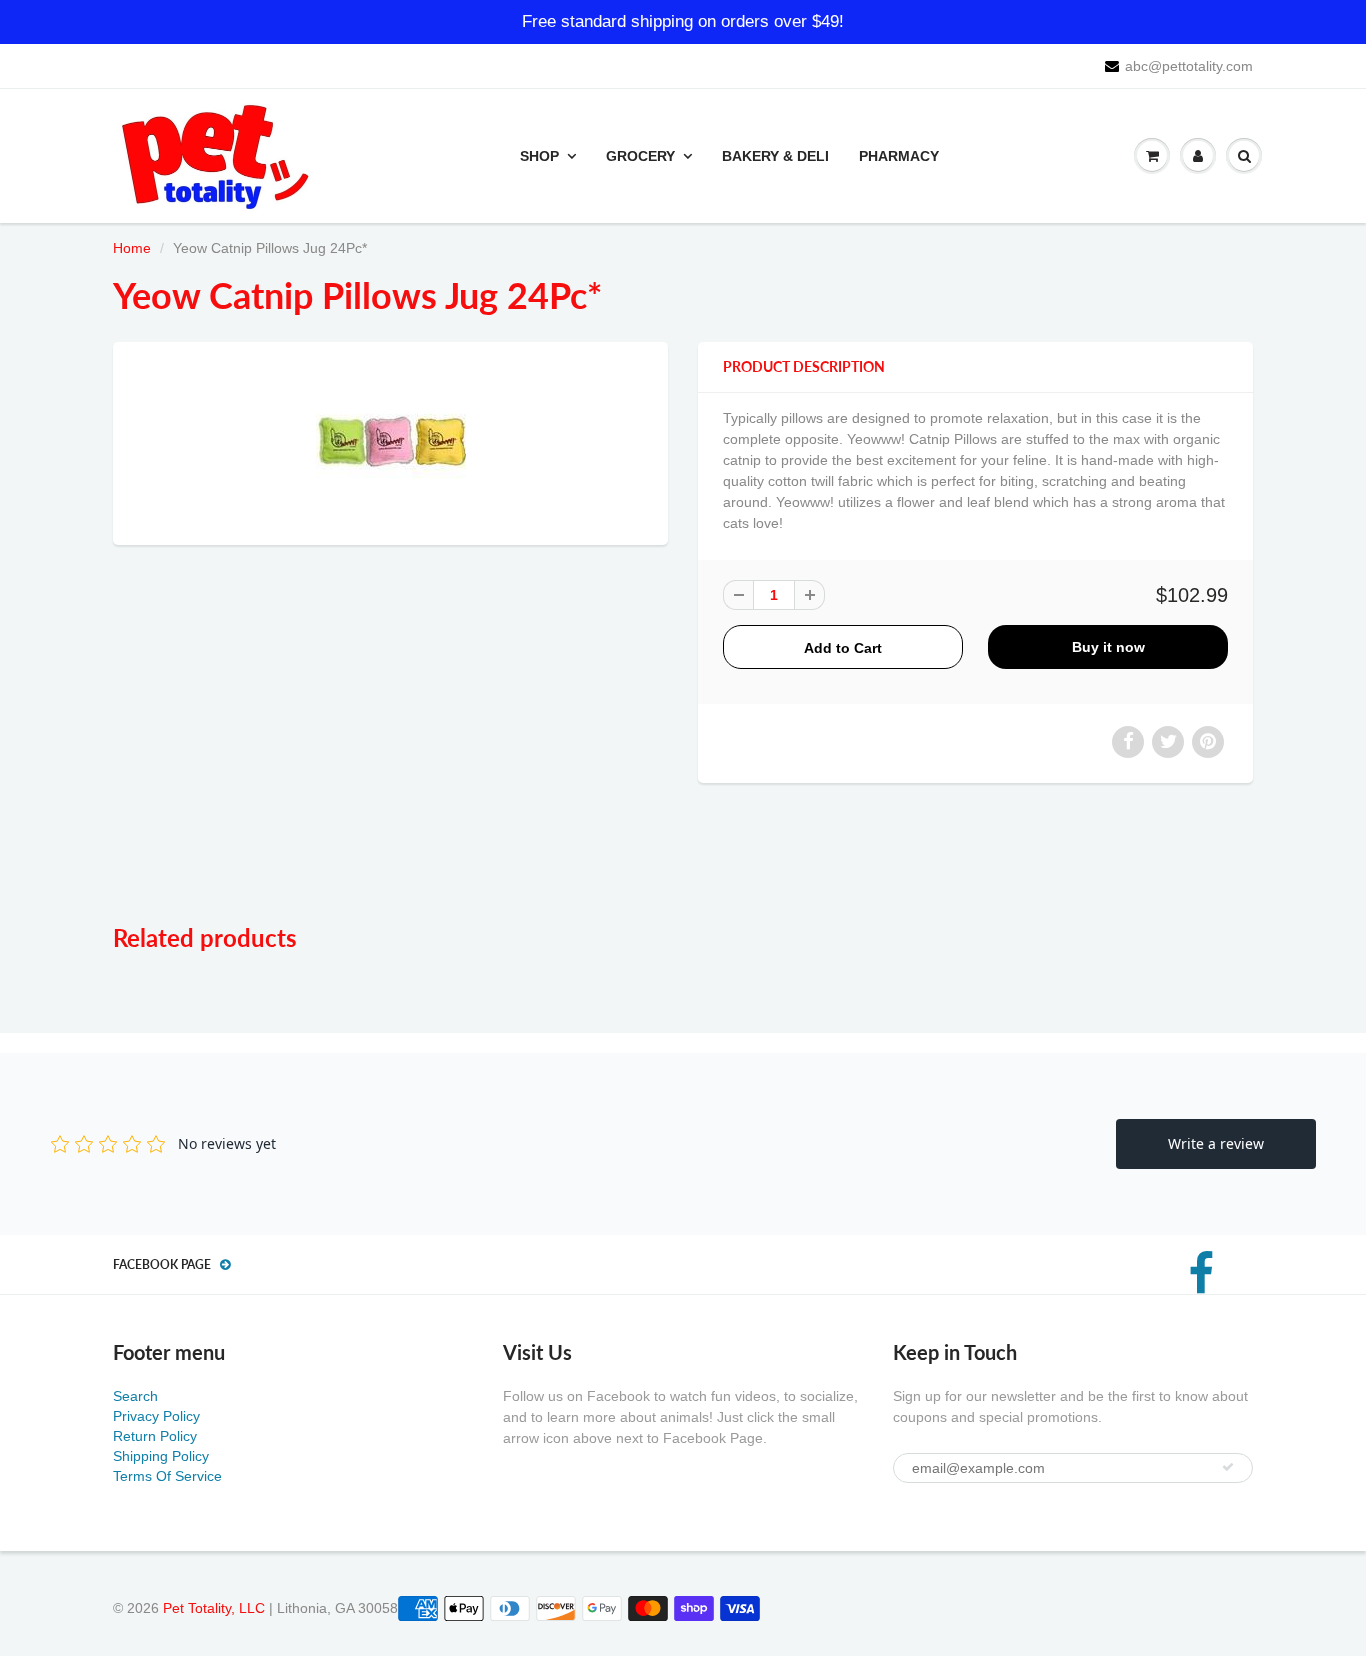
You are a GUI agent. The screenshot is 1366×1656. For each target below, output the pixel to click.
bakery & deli (775, 156)
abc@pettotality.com (1189, 66)
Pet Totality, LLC (214, 1608)
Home (132, 248)
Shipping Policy (161, 1456)
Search (135, 1396)
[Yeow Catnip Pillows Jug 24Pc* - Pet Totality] (390, 441)
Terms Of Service (167, 1476)
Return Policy (155, 1436)
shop (539, 156)
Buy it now (1108, 647)
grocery (640, 156)
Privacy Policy (156, 1416)
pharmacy (899, 156)
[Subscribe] (1228, 1467)
